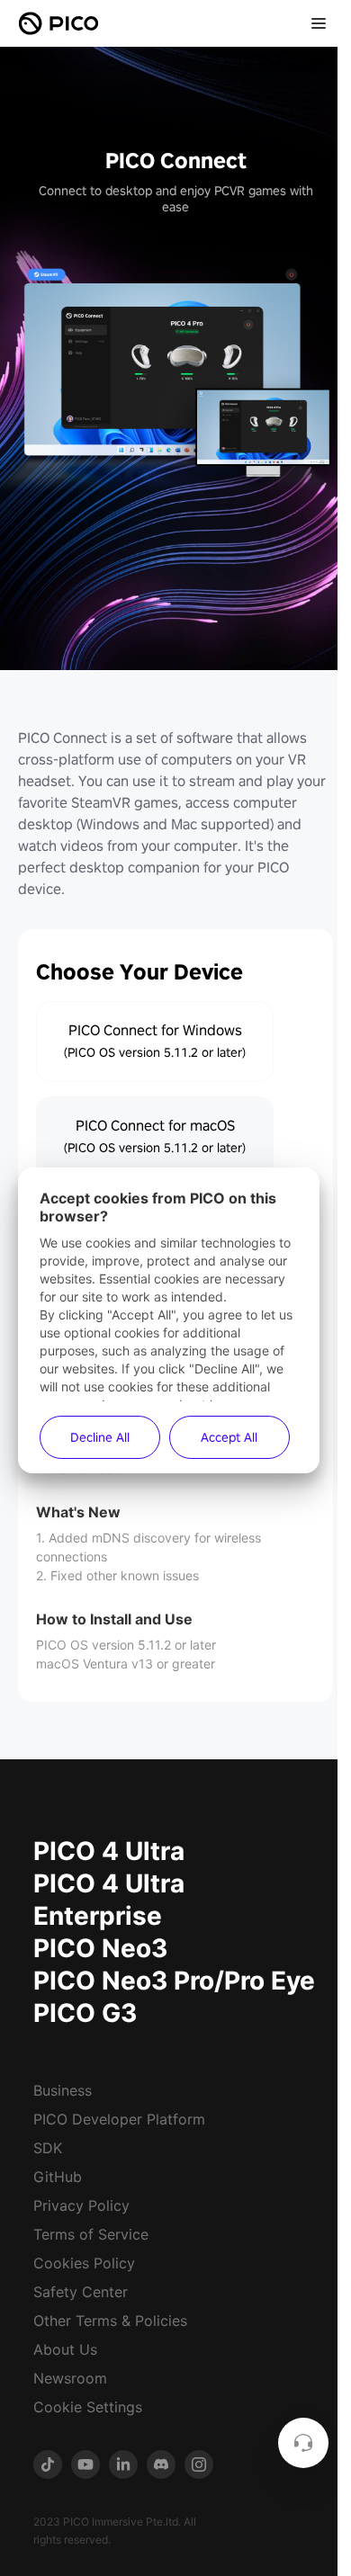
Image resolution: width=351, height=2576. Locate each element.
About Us (65, 2349)
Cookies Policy (84, 2263)
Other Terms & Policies (110, 2321)
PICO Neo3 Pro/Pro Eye (174, 1981)
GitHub (58, 2177)
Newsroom (70, 2378)
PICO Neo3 (100, 1948)
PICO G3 (85, 2013)
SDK (48, 2148)
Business (63, 2090)
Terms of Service (91, 2234)
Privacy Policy (81, 2205)
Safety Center (81, 2292)
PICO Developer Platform (119, 2119)
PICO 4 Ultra (109, 1851)
